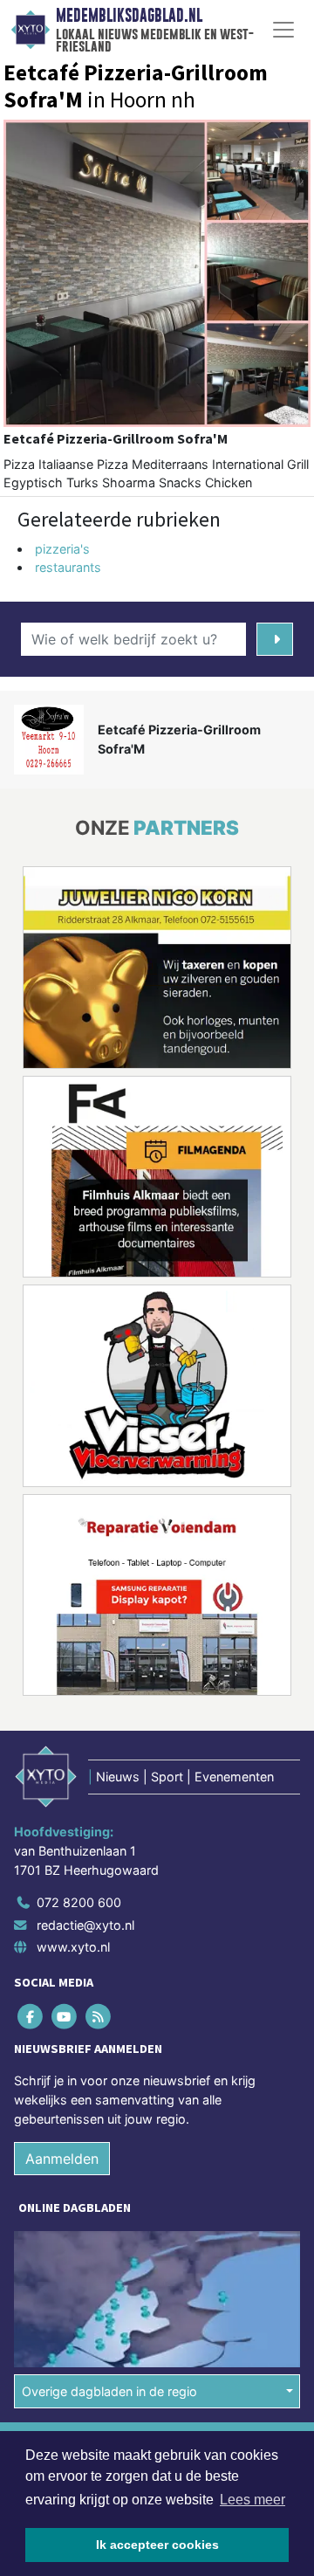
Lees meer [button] (253, 2500)
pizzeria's (62, 549)
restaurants (68, 567)
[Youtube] (65, 2017)
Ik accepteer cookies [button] (157, 2545)
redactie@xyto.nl (85, 1925)
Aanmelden (62, 2159)
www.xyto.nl (73, 1947)
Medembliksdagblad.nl (129, 16)
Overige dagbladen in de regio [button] (109, 2391)
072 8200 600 (79, 1902)
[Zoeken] (275, 639)
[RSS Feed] (99, 2017)
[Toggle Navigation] (283, 30)
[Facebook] (31, 2017)
